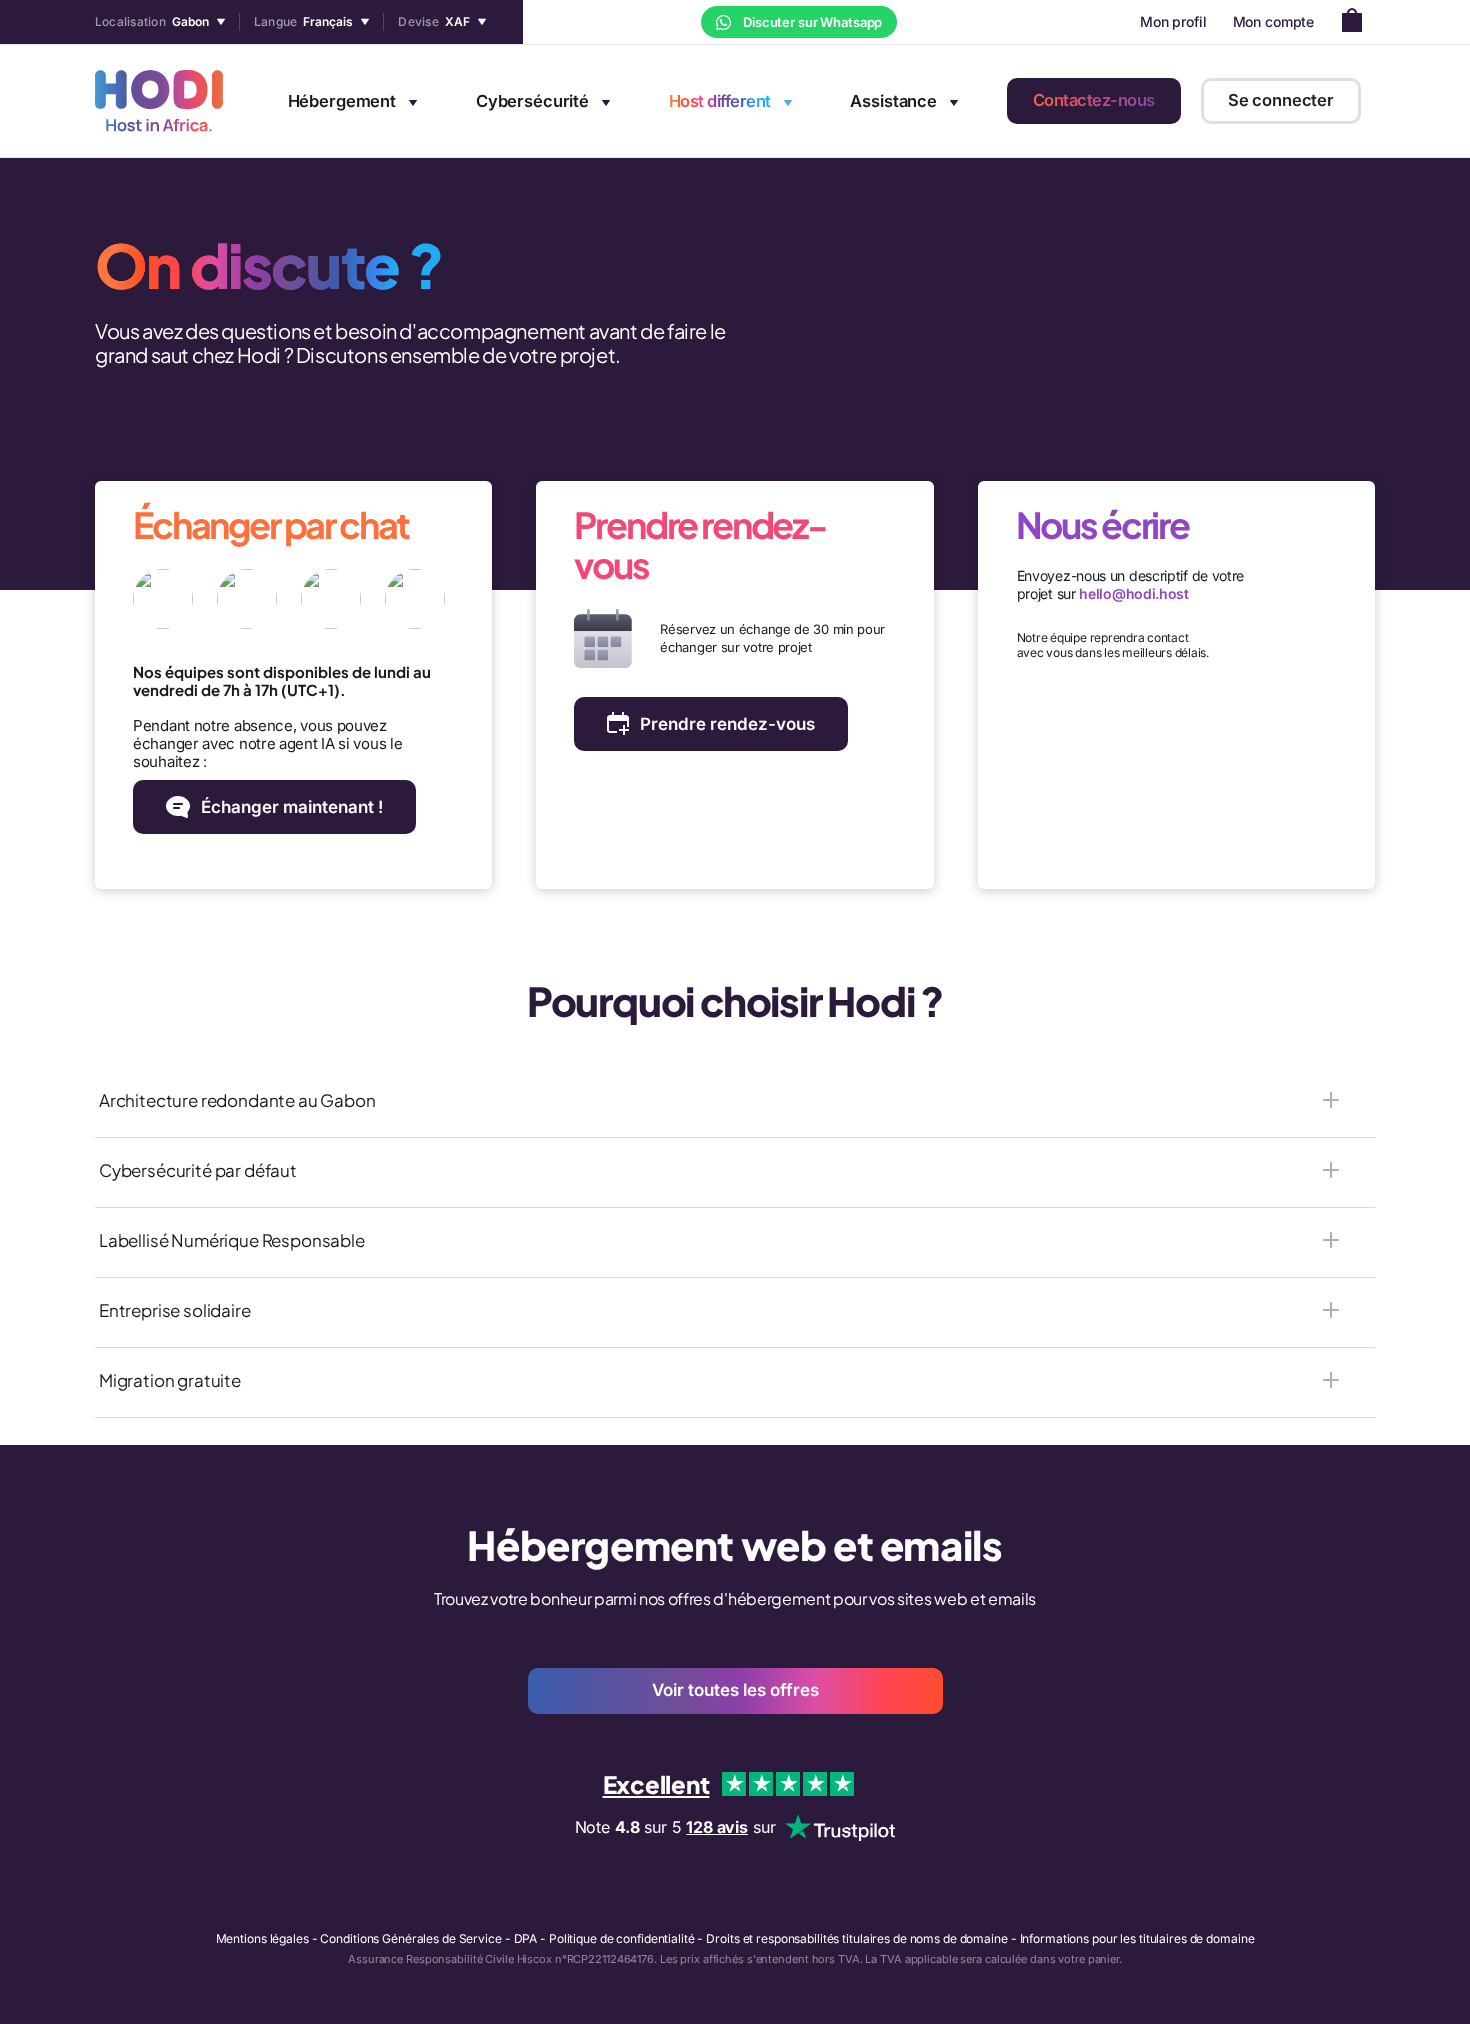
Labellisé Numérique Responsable (232, 1240)
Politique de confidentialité (622, 1938)
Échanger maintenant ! (292, 807)
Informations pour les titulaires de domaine (1137, 1938)
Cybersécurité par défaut (198, 1170)
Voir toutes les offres (735, 1690)
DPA (526, 1938)
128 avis (717, 1827)
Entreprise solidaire (175, 1310)
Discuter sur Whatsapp (811, 22)
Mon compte (1274, 21)
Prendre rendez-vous (727, 724)
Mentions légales (262, 1938)
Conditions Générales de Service (410, 1938)
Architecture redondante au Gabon (237, 1100)
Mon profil (1173, 21)
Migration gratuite (170, 1380)
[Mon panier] (1357, 22)
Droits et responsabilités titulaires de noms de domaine (856, 1938)
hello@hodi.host (1134, 593)
